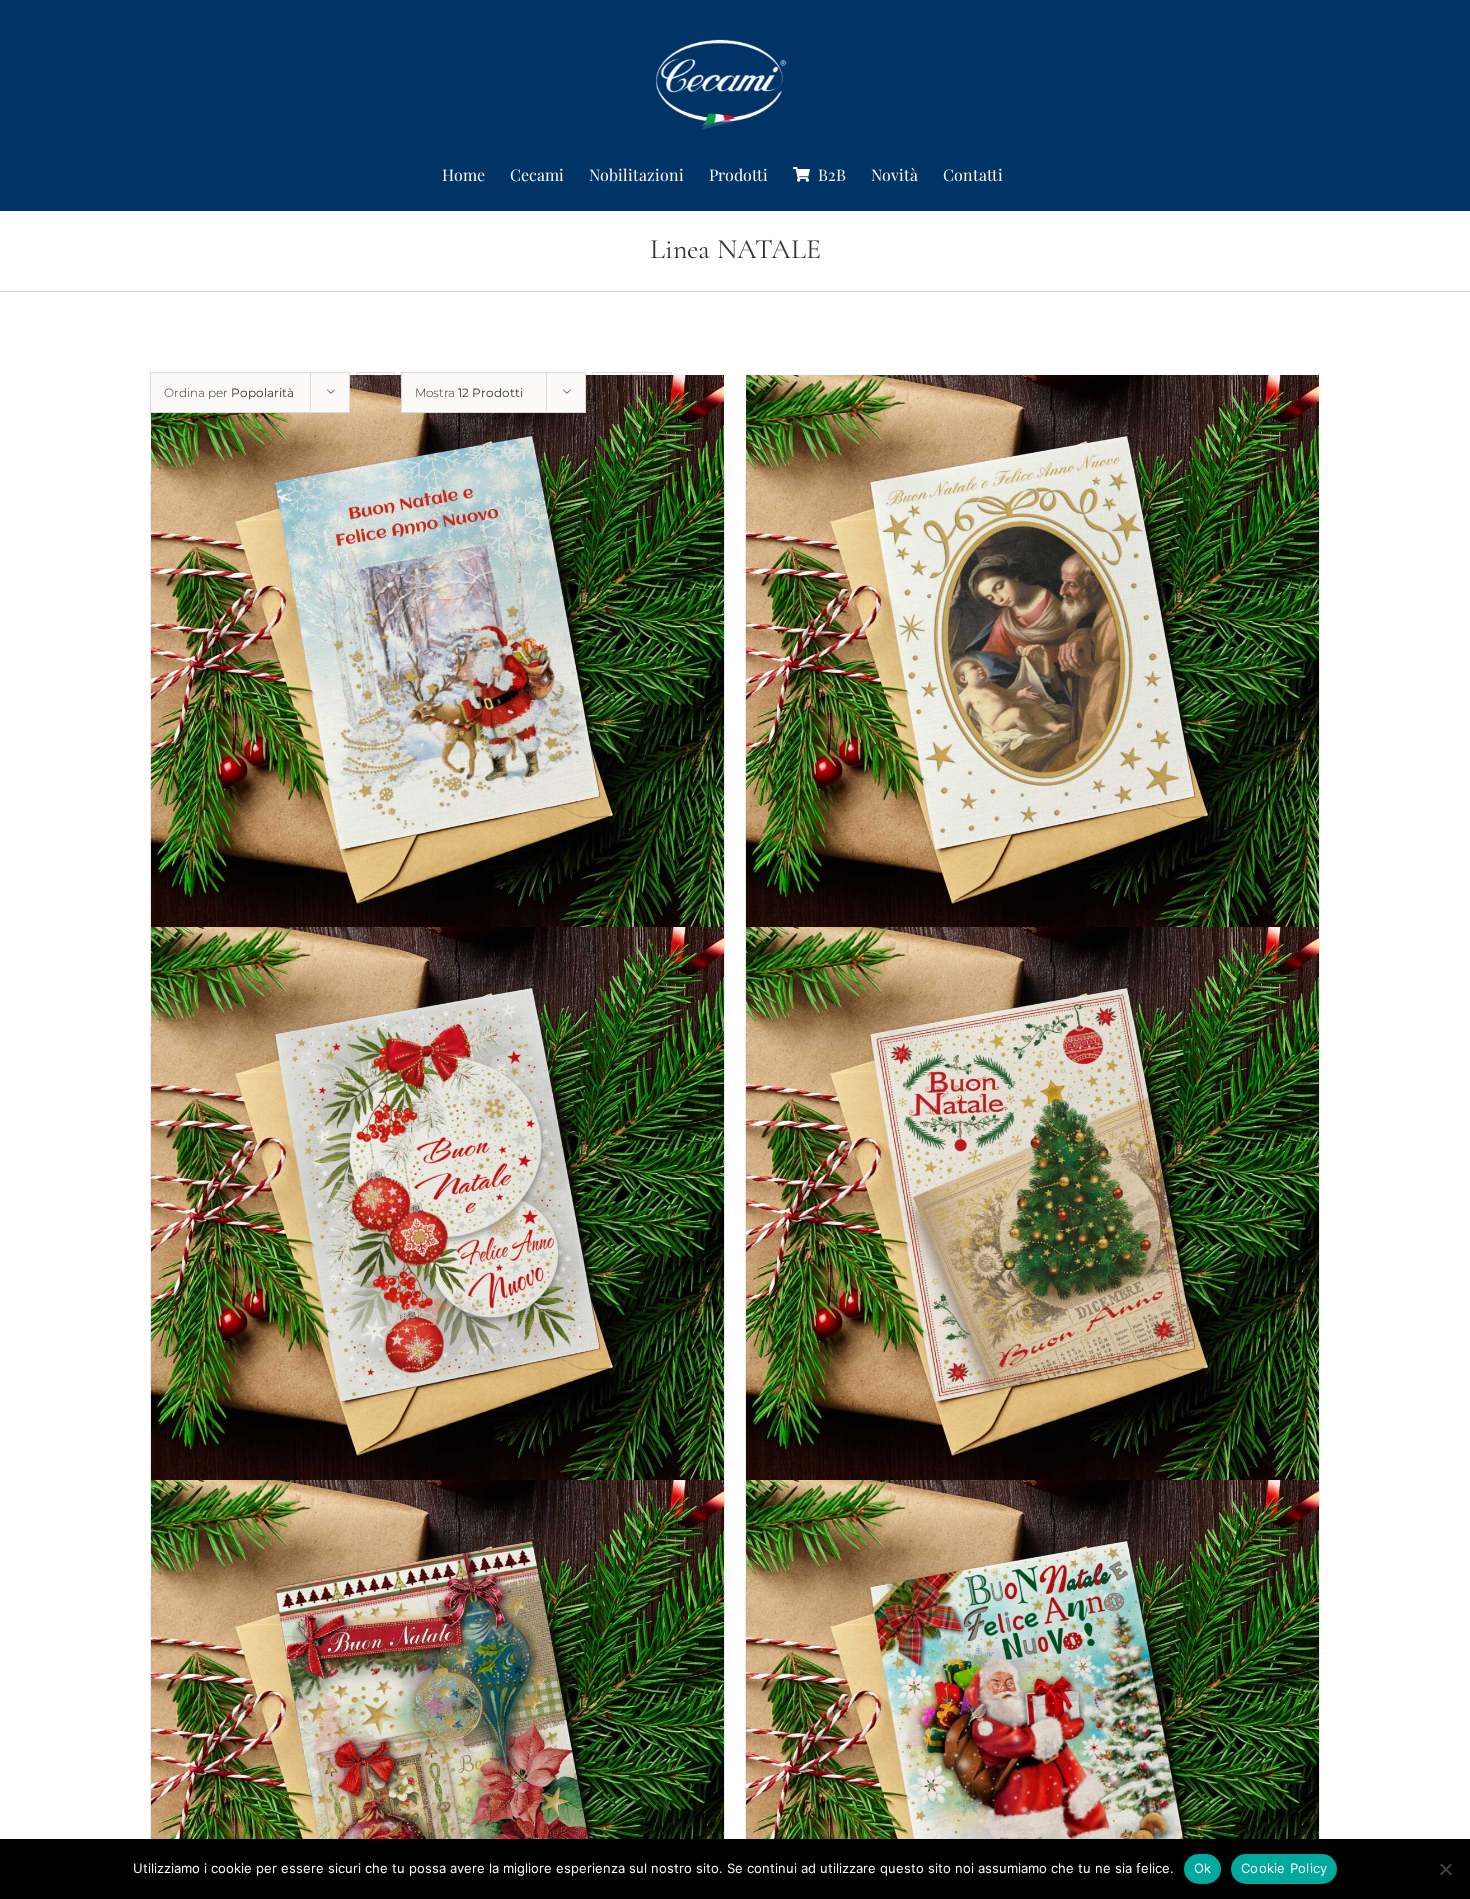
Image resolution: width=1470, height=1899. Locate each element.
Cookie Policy (1284, 1868)
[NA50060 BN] (437, 1214)
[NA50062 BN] (1032, 1214)
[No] (1445, 1869)
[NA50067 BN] (1032, 661)
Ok (1203, 1868)
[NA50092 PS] (437, 661)
